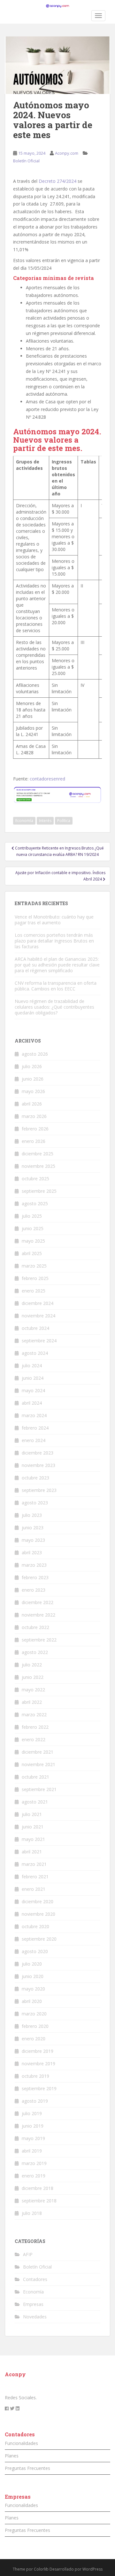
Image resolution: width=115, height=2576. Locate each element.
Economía (24, 821)
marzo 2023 (34, 1565)
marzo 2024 (34, 1415)
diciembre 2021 (38, 1752)
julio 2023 (32, 1515)
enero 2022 (34, 1739)
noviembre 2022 (38, 1615)
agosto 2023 (35, 1503)
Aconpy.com (67, 153)
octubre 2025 (35, 1179)
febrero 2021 (35, 1877)
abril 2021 (32, 1852)
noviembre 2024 (38, 1316)
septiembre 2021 (39, 1789)
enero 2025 (34, 1291)
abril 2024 (32, 1403)
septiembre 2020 (39, 1939)
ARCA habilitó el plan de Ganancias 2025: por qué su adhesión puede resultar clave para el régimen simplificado (57, 965)
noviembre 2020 (38, 1914)
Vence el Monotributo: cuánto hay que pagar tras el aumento (54, 920)
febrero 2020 (35, 2026)
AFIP (28, 2254)
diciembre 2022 (38, 1602)
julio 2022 (32, 1665)
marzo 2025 (34, 1266)
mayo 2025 (33, 1241)
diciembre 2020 (38, 1901)
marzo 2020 (34, 2014)
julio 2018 (32, 2213)
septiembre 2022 (39, 1640)
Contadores (35, 2279)
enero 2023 (34, 1590)
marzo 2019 (34, 2163)
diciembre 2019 (38, 2051)
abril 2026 (32, 1104)
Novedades (35, 2317)
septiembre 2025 (39, 1191)
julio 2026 (32, 1066)
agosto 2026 (35, 1054)
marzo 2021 (34, 1864)
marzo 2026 (34, 1116)
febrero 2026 (35, 1129)
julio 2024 (32, 1366)
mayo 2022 (33, 1690)
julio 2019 (32, 2113)
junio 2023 (33, 1528)
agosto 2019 (35, 2101)
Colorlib (41, 2569)
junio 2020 (33, 1976)
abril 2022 (32, 1702)
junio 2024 (33, 1378)
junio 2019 (33, 2126)
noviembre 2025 (38, 1166)
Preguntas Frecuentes (27, 2468)
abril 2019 (32, 2151)
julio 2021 (32, 1814)
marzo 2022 (34, 1715)
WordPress (92, 2569)
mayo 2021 (33, 1839)
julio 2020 (32, 1964)
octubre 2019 (35, 2076)
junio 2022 (33, 1677)
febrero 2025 (35, 1278)
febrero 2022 (35, 1727)
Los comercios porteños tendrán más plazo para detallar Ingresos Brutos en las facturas (54, 941)
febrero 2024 (35, 1428)
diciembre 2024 (38, 1303)
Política (64, 821)
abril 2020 (32, 2001)
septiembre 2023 (39, 1490)
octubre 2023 (35, 1478)
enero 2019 (34, 2176)
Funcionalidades (21, 2443)
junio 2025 (33, 1228)
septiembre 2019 (39, 2088)
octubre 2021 (35, 1777)
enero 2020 (34, 2039)
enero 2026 (34, 1141)
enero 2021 (34, 1889)
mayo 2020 (33, 1989)
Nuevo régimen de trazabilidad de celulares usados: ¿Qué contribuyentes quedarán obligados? (54, 1007)
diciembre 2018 (38, 2188)
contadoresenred (47, 779)
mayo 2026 (33, 1091)
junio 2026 (33, 1079)
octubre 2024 (35, 1328)
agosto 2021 (35, 1802)
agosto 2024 (35, 1353)
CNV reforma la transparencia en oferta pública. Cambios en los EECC (56, 986)
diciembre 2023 (38, 1453)
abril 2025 (32, 1253)
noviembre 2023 (38, 1465)
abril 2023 (32, 1552)
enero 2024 (34, 1440)
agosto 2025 (35, 1203)
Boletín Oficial (26, 161)
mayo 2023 (33, 1540)
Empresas (33, 2304)
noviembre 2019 (38, 2064)
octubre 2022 (35, 1627)
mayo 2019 (33, 2138)
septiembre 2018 (39, 2201)
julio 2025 (32, 1216)
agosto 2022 (35, 1652)
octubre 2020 (35, 1926)
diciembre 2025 (38, 1154)
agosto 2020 (35, 1951)
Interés (45, 821)
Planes (12, 2456)
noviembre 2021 (38, 1764)
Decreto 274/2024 (57, 181)
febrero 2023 (35, 1577)
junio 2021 (33, 1827)
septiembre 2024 (39, 1341)
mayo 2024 (33, 1390)
